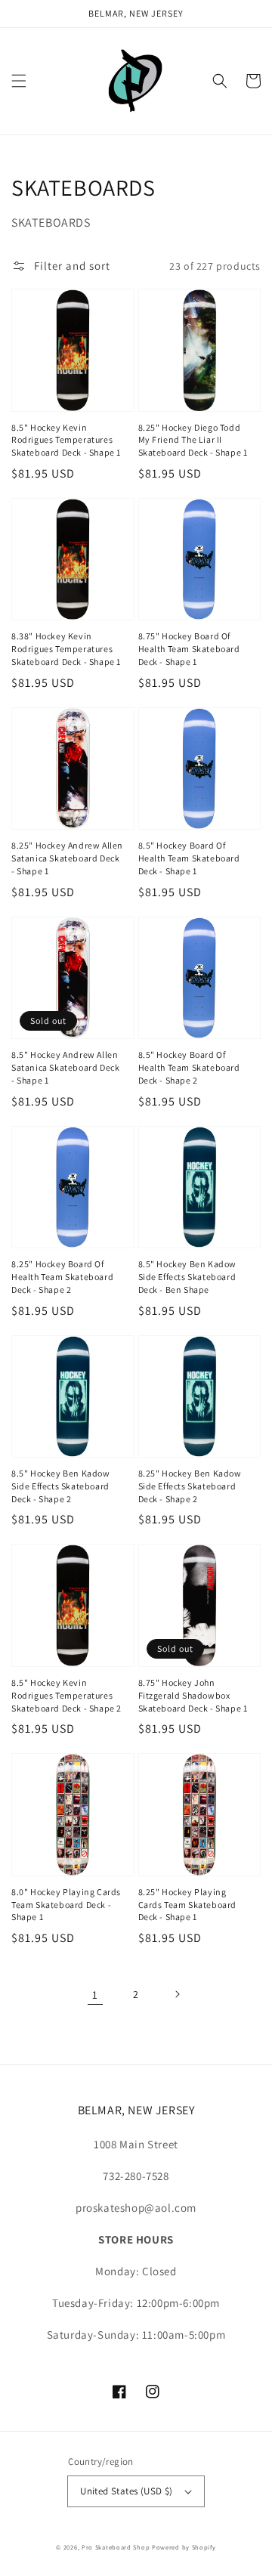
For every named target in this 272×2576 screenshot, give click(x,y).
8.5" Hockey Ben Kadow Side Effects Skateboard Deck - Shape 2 (61, 1486)
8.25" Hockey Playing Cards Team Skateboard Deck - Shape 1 (188, 1905)
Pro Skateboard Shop (116, 2547)
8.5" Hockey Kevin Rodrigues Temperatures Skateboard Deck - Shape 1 (66, 440)
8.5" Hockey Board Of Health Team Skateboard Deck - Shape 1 (189, 858)
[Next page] (177, 1994)
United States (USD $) (126, 2491)
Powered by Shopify (184, 2547)
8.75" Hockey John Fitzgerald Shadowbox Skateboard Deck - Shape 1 (193, 1695)
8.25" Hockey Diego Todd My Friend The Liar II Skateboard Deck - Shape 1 (193, 440)
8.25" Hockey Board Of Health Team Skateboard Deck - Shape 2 (62, 1277)
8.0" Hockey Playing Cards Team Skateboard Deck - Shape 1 (66, 1905)
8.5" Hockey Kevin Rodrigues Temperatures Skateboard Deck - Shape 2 (66, 1695)
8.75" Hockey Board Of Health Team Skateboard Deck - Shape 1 (189, 649)
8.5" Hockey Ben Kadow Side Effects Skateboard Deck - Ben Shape (188, 1277)
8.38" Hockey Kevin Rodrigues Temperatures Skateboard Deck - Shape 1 (66, 649)
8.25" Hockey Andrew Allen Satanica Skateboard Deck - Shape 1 (67, 858)
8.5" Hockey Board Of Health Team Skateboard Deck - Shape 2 (189, 1067)
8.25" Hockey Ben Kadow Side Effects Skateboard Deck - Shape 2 (190, 1486)
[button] (19, 81)
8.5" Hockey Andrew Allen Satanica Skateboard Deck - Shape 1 (65, 1067)
